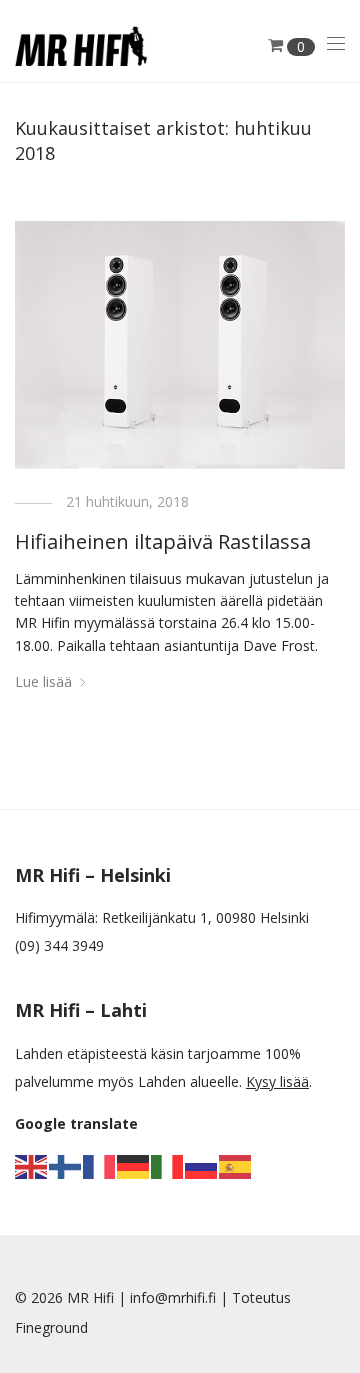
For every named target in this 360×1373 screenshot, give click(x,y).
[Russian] (202, 1165)
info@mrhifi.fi (173, 1297)
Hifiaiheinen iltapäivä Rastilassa (163, 541)
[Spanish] (236, 1165)
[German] (134, 1165)
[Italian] (168, 1165)
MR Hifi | (98, 1297)
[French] (100, 1165)
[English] (32, 1165)
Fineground (51, 1327)
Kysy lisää (277, 1081)
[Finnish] (66, 1165)
